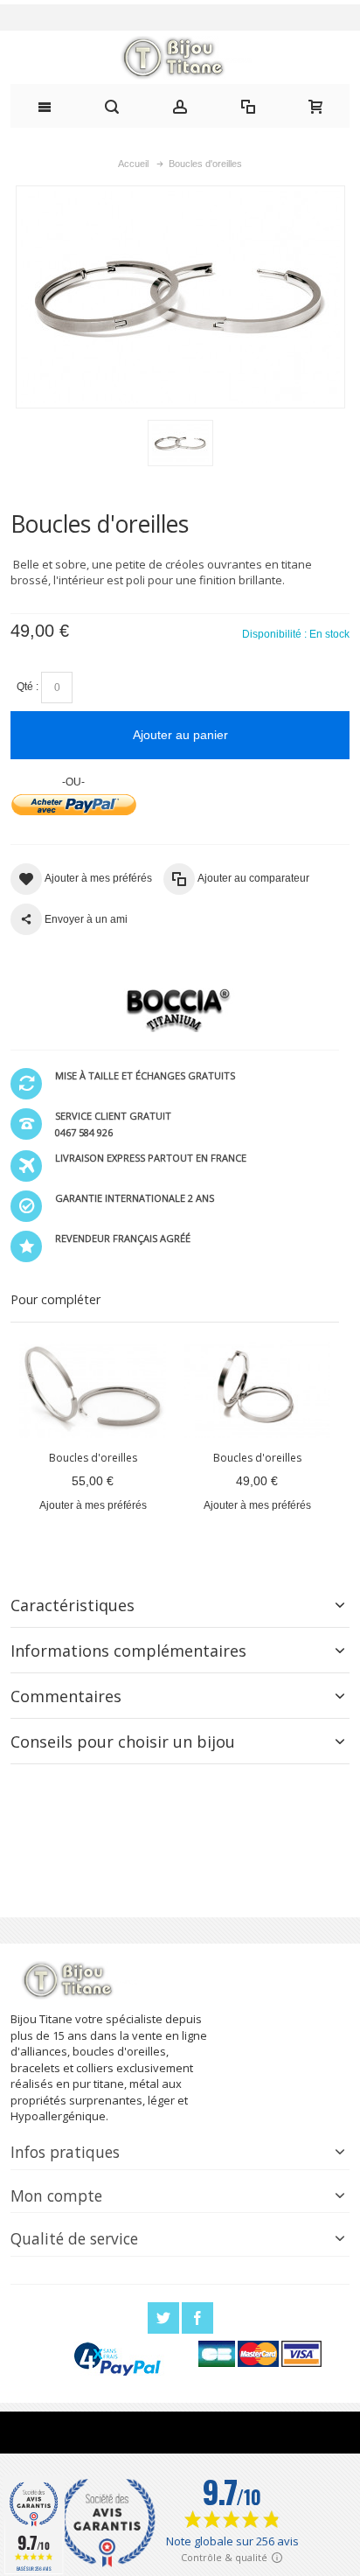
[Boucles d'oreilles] (93, 1389)
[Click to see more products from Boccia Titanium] (175, 1010)
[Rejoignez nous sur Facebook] (197, 2318)
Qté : (28, 687)
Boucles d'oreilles (93, 1458)
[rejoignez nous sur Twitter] (165, 2318)
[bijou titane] (180, 58)
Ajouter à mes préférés (93, 1505)
